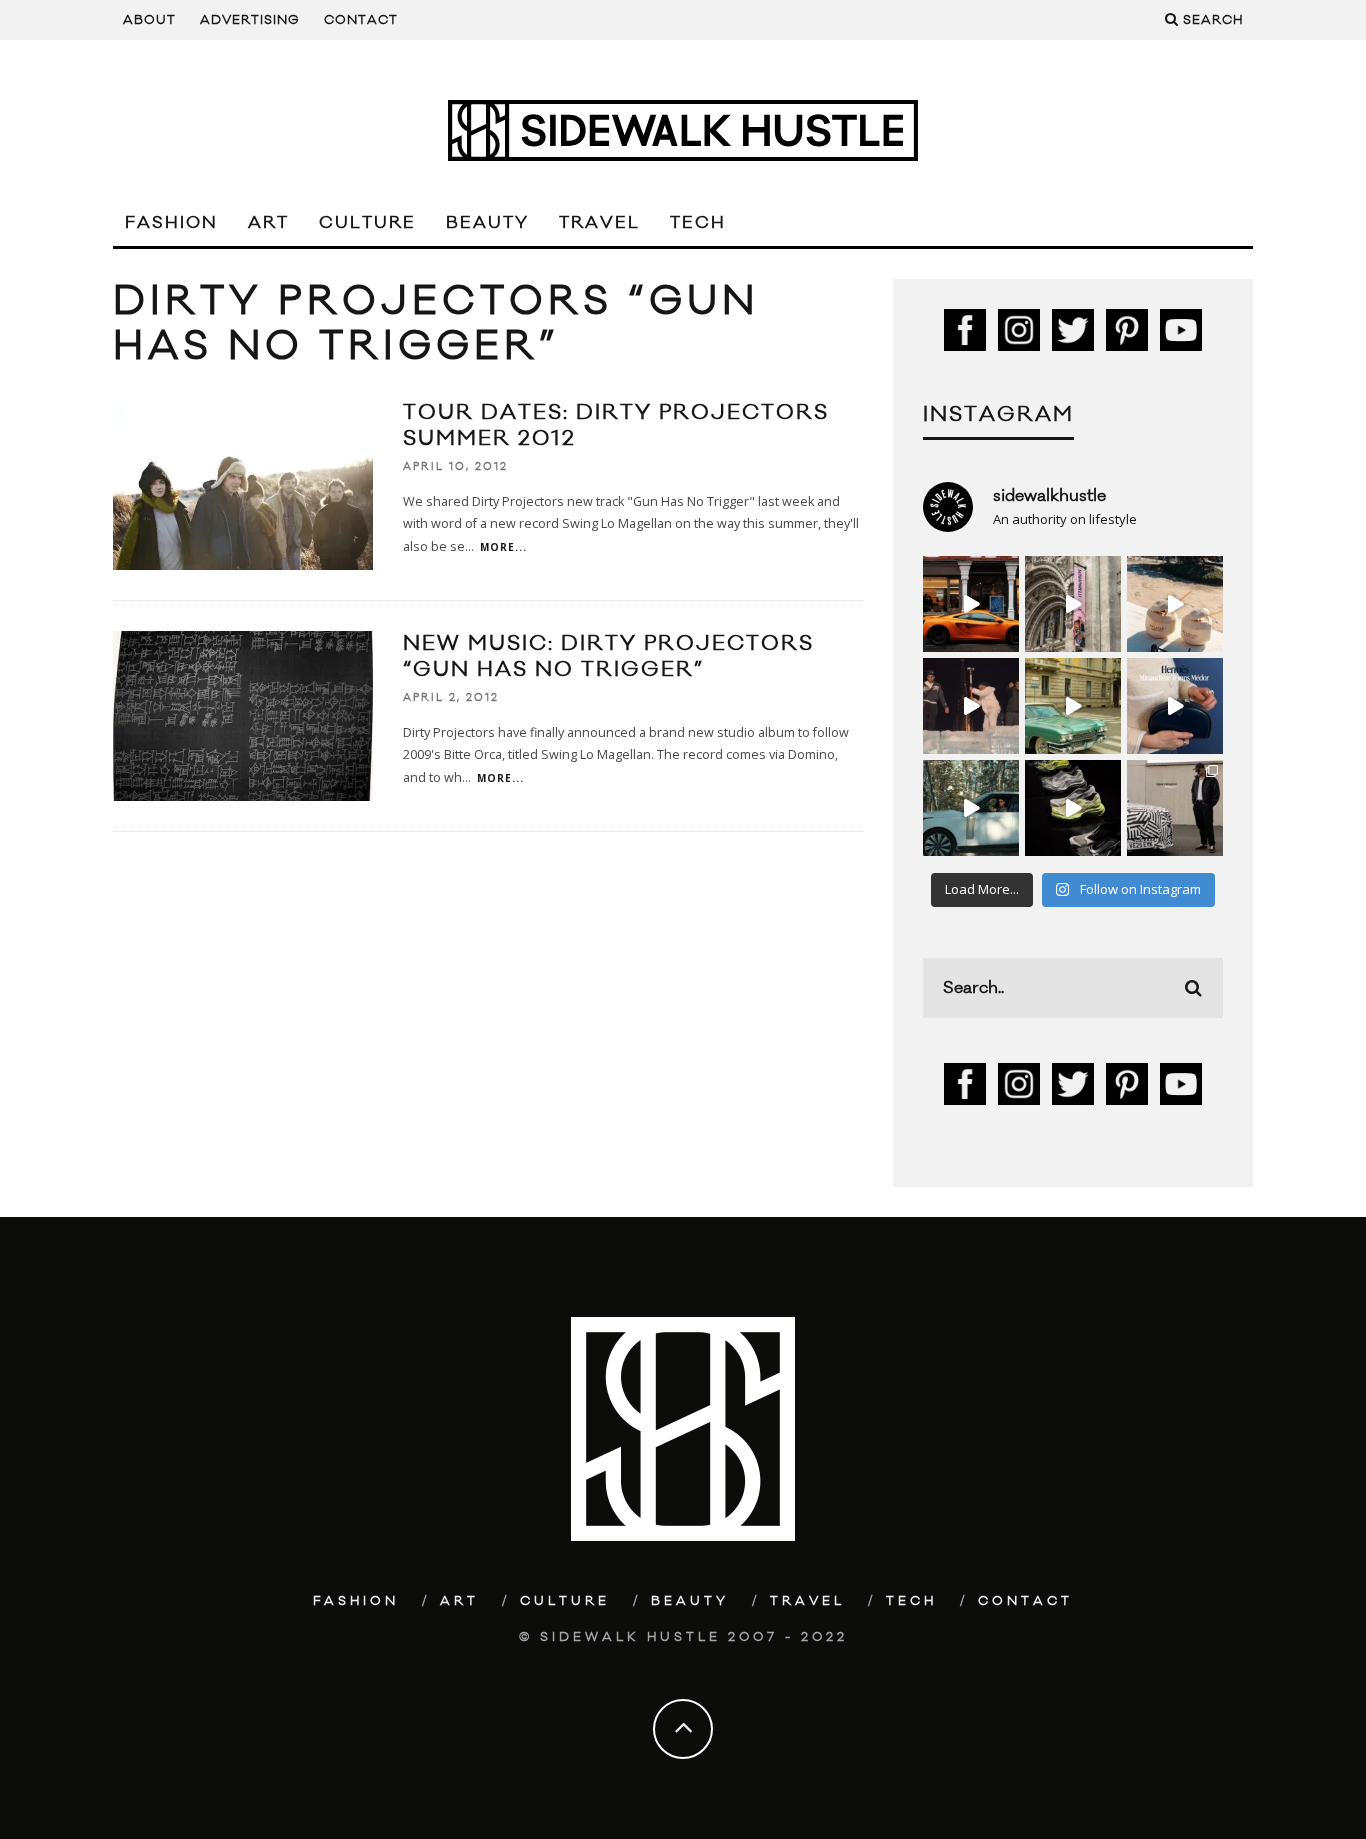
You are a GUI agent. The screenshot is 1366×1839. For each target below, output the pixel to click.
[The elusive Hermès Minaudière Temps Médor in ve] (1175, 706)
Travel (599, 223)
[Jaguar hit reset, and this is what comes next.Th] (1175, 808)
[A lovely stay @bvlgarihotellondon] (971, 604)
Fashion (171, 223)
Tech (698, 223)
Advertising (250, 20)
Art (268, 223)
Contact (361, 20)
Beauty (487, 223)
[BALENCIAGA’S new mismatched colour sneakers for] (1073, 808)
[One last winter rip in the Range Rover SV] (971, 808)
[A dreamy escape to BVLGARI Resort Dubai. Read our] (1175, 604)
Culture (367, 223)
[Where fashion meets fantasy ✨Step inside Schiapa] (1073, 604)
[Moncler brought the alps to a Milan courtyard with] (1073, 706)
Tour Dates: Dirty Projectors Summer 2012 (616, 425)
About (149, 20)
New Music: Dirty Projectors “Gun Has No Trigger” (608, 656)
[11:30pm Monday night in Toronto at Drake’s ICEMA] (971, 706)
